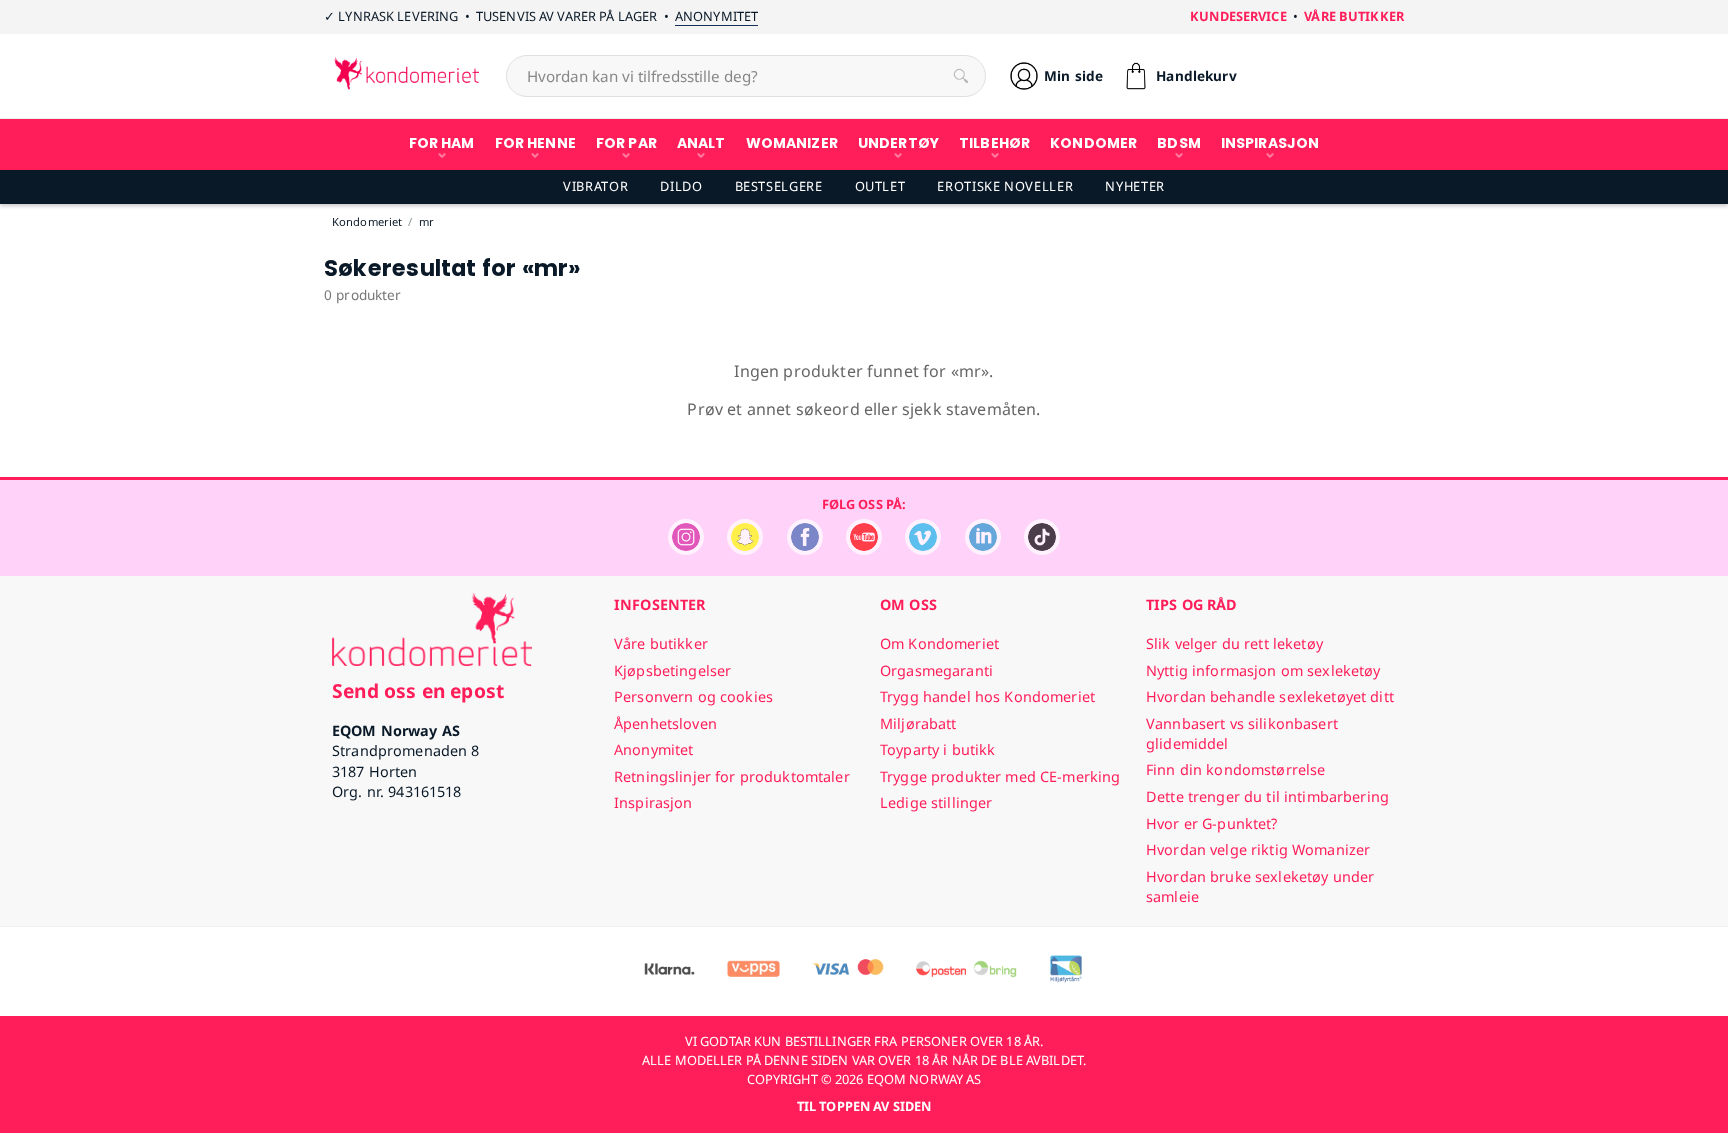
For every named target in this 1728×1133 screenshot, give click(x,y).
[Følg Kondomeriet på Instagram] (686, 549)
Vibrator (595, 186)
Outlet (880, 186)
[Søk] (961, 76)
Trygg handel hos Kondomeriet (987, 696)
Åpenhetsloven (665, 723)
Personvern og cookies (693, 696)
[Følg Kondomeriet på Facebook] (805, 549)
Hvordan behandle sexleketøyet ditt (1270, 696)
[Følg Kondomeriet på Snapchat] (745, 549)
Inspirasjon (653, 802)
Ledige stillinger (936, 802)
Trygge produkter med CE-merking (1000, 776)
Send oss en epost (418, 690)
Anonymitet (716, 16)
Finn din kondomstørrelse (1235, 769)
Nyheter (1134, 186)
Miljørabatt (918, 723)
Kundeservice (1238, 16)
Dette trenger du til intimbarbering (1267, 796)
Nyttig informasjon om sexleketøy (1263, 670)
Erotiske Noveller (1005, 186)
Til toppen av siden (864, 1106)
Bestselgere (779, 186)
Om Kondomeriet (939, 643)
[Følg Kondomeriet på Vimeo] (923, 549)
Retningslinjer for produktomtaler (732, 776)
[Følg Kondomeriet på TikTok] (1042, 549)
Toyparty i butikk (937, 749)
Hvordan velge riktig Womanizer (1258, 849)
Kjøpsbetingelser (672, 670)
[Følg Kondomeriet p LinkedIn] (983, 549)
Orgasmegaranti (936, 670)
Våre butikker (1354, 16)
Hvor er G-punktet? (1212, 823)
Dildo (681, 186)
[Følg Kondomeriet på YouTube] (864, 549)
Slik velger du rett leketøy (1234, 643)
